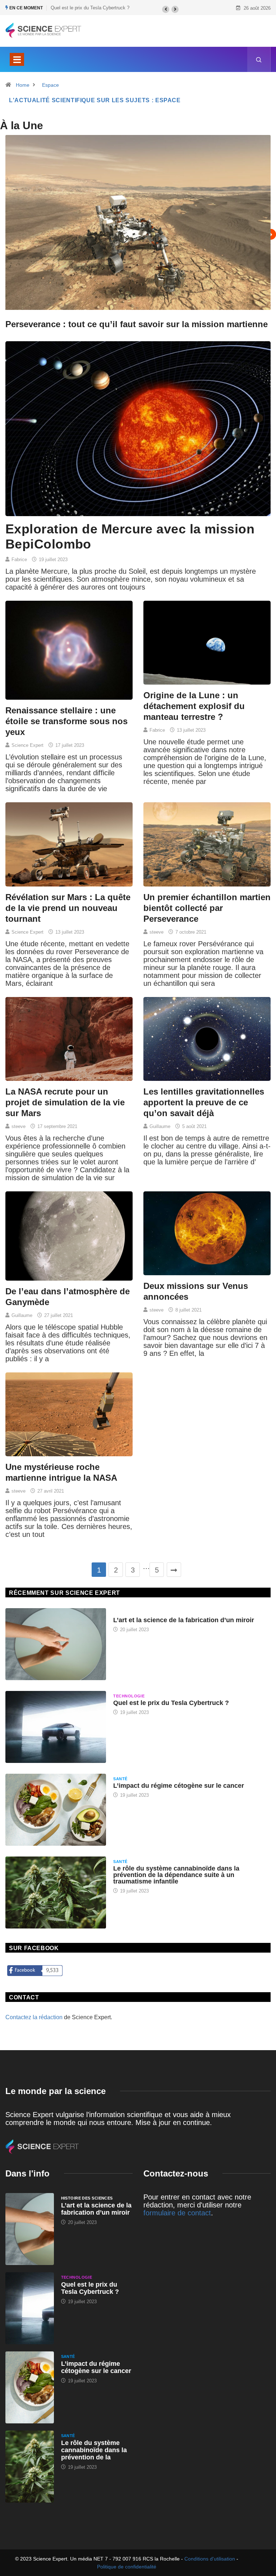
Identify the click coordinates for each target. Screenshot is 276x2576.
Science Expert (27, 745)
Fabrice (19, 560)
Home (23, 85)
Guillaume (160, 1126)
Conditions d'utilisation (210, 2559)
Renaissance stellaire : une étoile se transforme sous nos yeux (66, 721)
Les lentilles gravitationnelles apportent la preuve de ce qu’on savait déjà (204, 1102)
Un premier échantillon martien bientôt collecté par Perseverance (207, 908)
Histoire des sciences (139, 1613)
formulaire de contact (177, 2213)
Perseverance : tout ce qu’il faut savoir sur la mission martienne (137, 324)
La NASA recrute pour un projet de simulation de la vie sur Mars (65, 1102)
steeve (157, 932)
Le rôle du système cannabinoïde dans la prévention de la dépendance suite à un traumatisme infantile (176, 1875)
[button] (166, 9)
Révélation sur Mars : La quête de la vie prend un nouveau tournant (68, 908)
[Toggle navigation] (17, 59)
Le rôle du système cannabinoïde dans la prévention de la (94, 2450)
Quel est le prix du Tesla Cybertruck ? (171, 1703)
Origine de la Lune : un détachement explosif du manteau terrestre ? (194, 706)
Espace (50, 85)
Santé (120, 1779)
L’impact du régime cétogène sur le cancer (179, 1786)
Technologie (129, 1696)
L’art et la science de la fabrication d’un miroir (184, 1620)
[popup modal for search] (259, 59)
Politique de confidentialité (127, 2567)
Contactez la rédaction (34, 2017)
